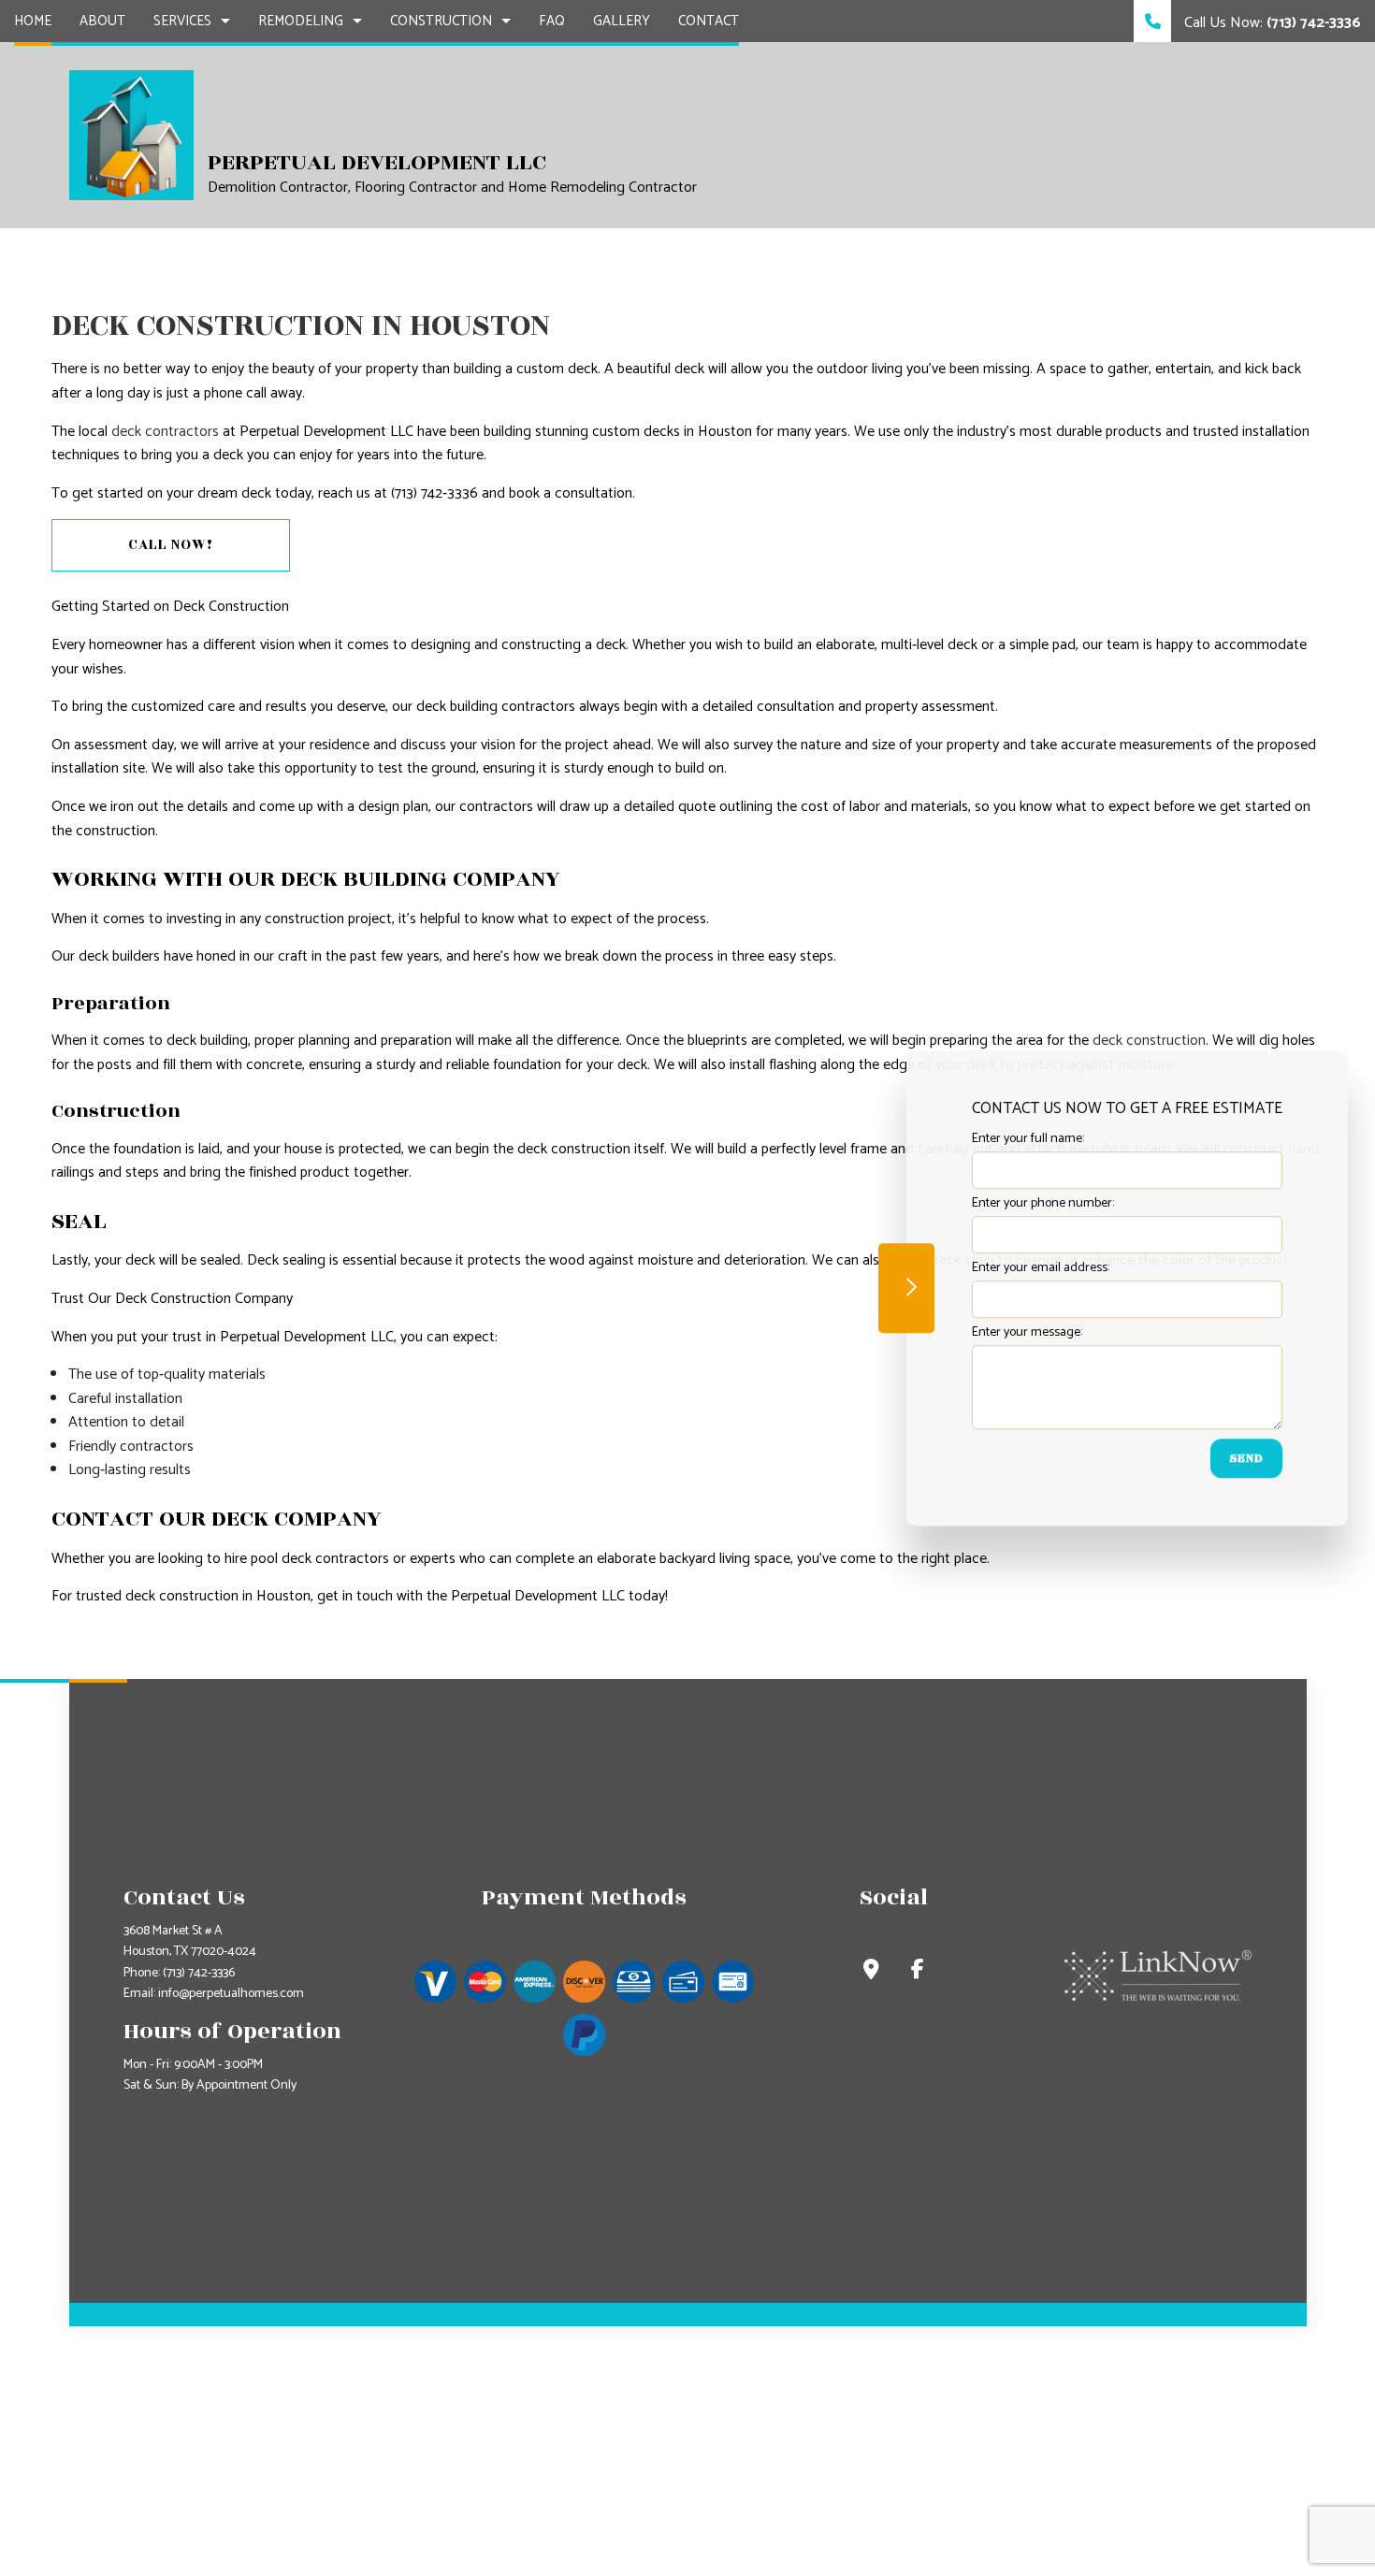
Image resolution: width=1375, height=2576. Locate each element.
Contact (709, 21)
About (102, 21)
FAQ (552, 21)
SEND (1246, 1459)
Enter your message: (1027, 1333)
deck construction (1149, 1041)
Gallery (622, 21)
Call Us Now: (1271, 23)
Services (182, 21)
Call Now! (171, 545)
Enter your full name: (1028, 1139)
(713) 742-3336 (199, 1973)
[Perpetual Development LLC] (131, 134)
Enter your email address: (1041, 1269)
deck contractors (165, 432)
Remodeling (301, 21)
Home (33, 21)
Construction (441, 21)
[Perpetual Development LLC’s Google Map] (871, 1972)
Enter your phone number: (1043, 1203)
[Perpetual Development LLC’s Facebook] (918, 1972)
